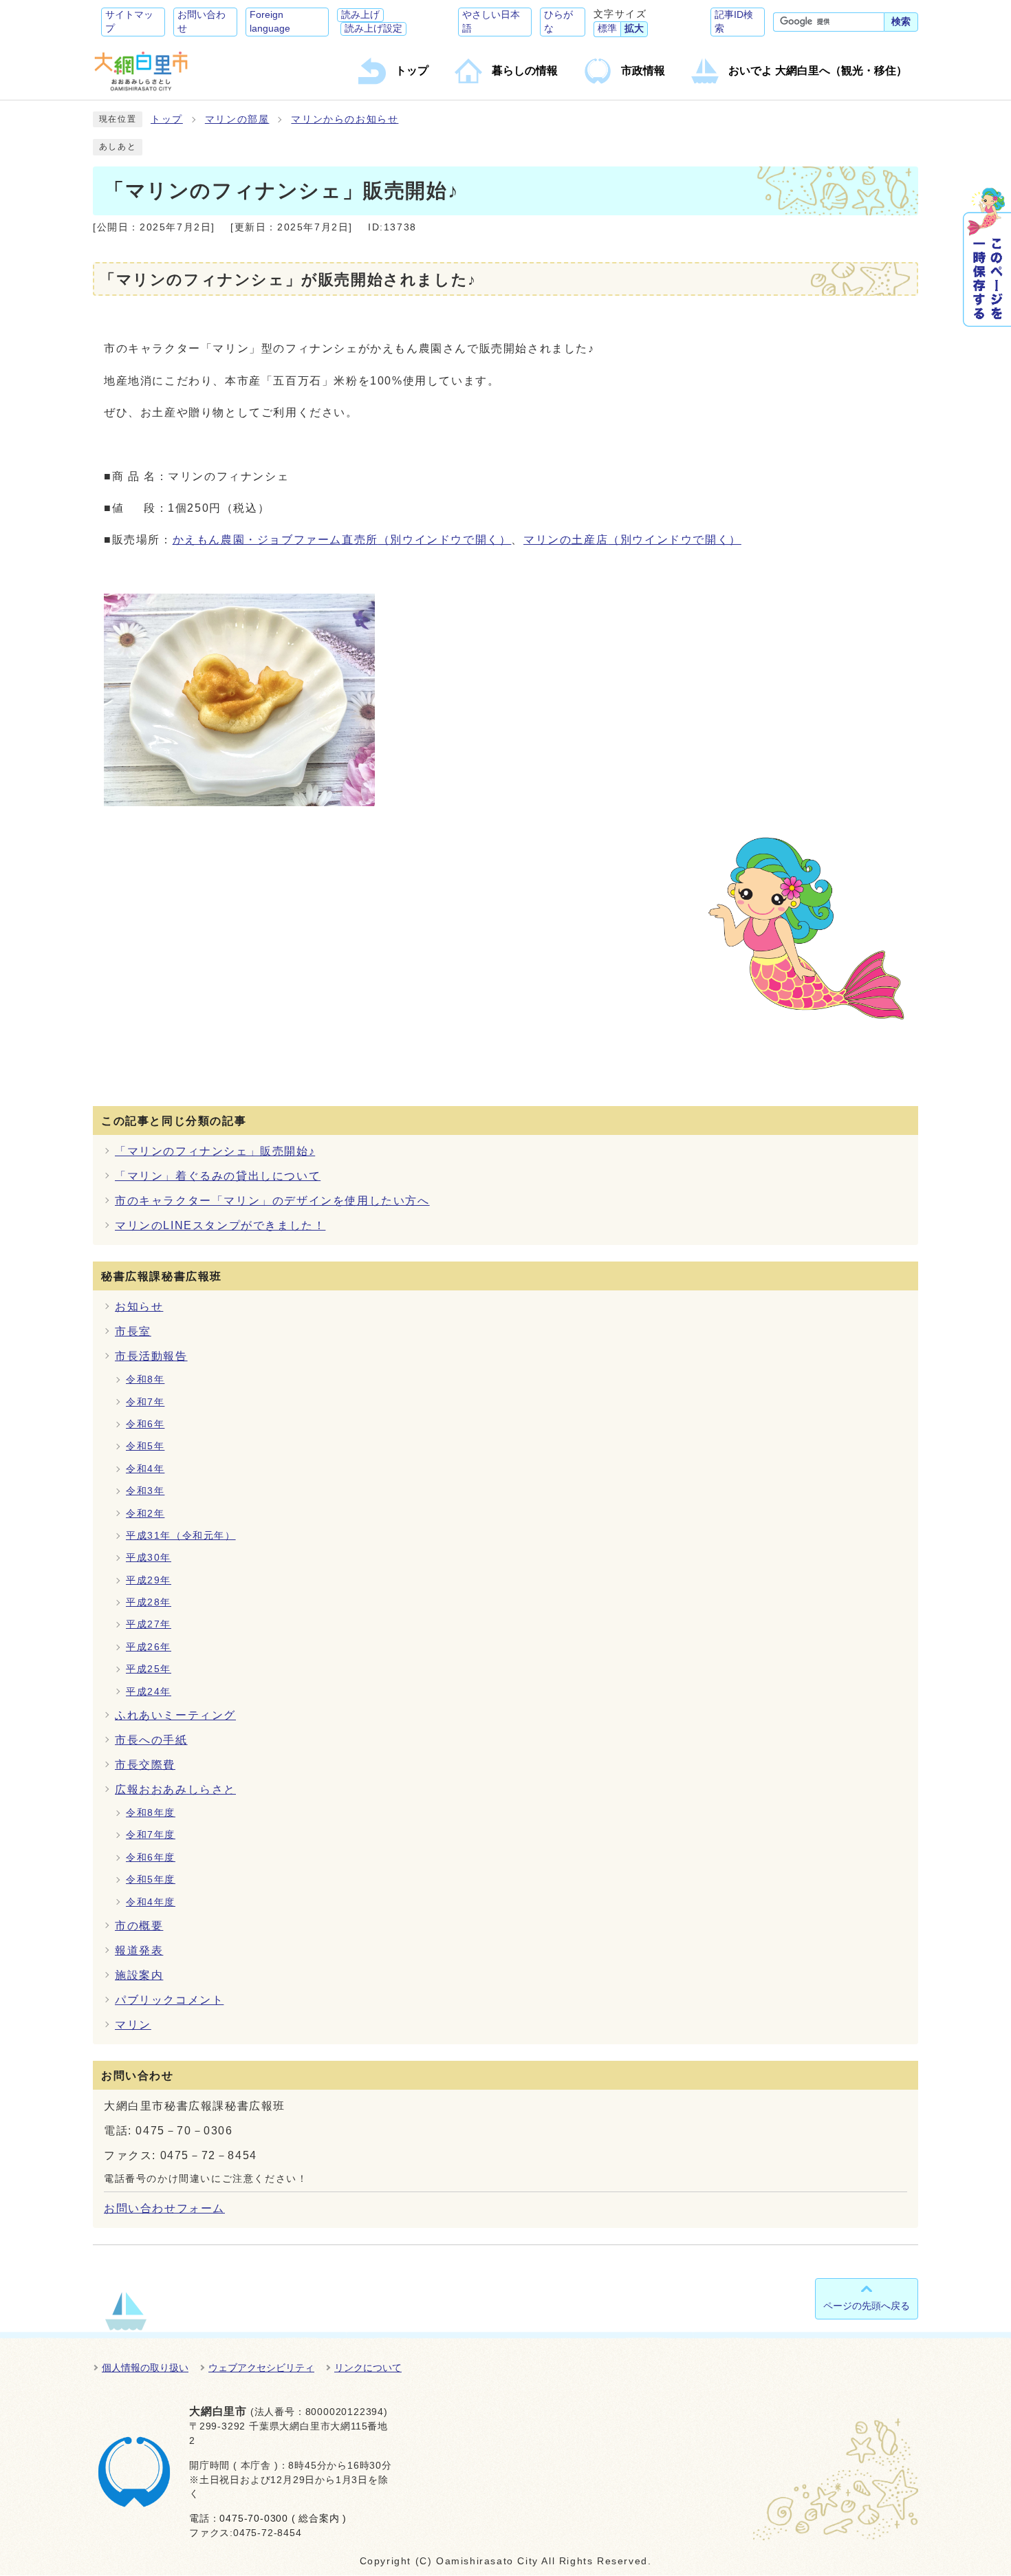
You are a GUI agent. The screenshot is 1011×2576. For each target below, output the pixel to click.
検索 (901, 22)
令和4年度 (151, 1902)
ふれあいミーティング (175, 1715)
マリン (133, 2025)
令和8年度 (151, 1813)
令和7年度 (151, 1835)
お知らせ (139, 1307)
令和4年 (145, 1469)
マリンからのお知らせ (345, 119)
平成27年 (149, 1624)
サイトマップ (129, 22)
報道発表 (139, 1950)
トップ (167, 119)
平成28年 (149, 1602)
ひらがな (558, 22)
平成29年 (149, 1580)
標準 (607, 29)
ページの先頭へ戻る (867, 2306)
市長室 (133, 1331)
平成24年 (149, 1692)
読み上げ (360, 15)
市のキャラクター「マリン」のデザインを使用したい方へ (272, 1201)
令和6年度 (151, 1858)
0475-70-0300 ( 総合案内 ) (283, 2519)
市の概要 (139, 1926)
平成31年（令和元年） (181, 1536)
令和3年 (145, 1491)
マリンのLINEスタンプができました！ (220, 1225)
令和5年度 (151, 1880)
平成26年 (149, 1647)
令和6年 (145, 1424)
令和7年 (145, 1402)
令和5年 (145, 1446)
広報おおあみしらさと (175, 1789)
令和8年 (145, 1379)
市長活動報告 (151, 1356)
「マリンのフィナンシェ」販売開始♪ (215, 1151)
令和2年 (145, 1514)
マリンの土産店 (632, 540)
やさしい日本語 (491, 22)
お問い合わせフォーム (164, 2208)
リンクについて (368, 2368)
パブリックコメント (169, 2000)
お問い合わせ (202, 22)
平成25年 (149, 1669)
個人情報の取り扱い (145, 2368)
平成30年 (149, 1558)
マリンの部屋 (237, 119)
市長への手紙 (151, 1740)
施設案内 (139, 1975)
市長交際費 (145, 1765)
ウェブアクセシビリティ (261, 2368)
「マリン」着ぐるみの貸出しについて (218, 1176)
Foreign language (270, 22)
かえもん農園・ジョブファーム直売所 (342, 540)
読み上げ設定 (373, 29)
